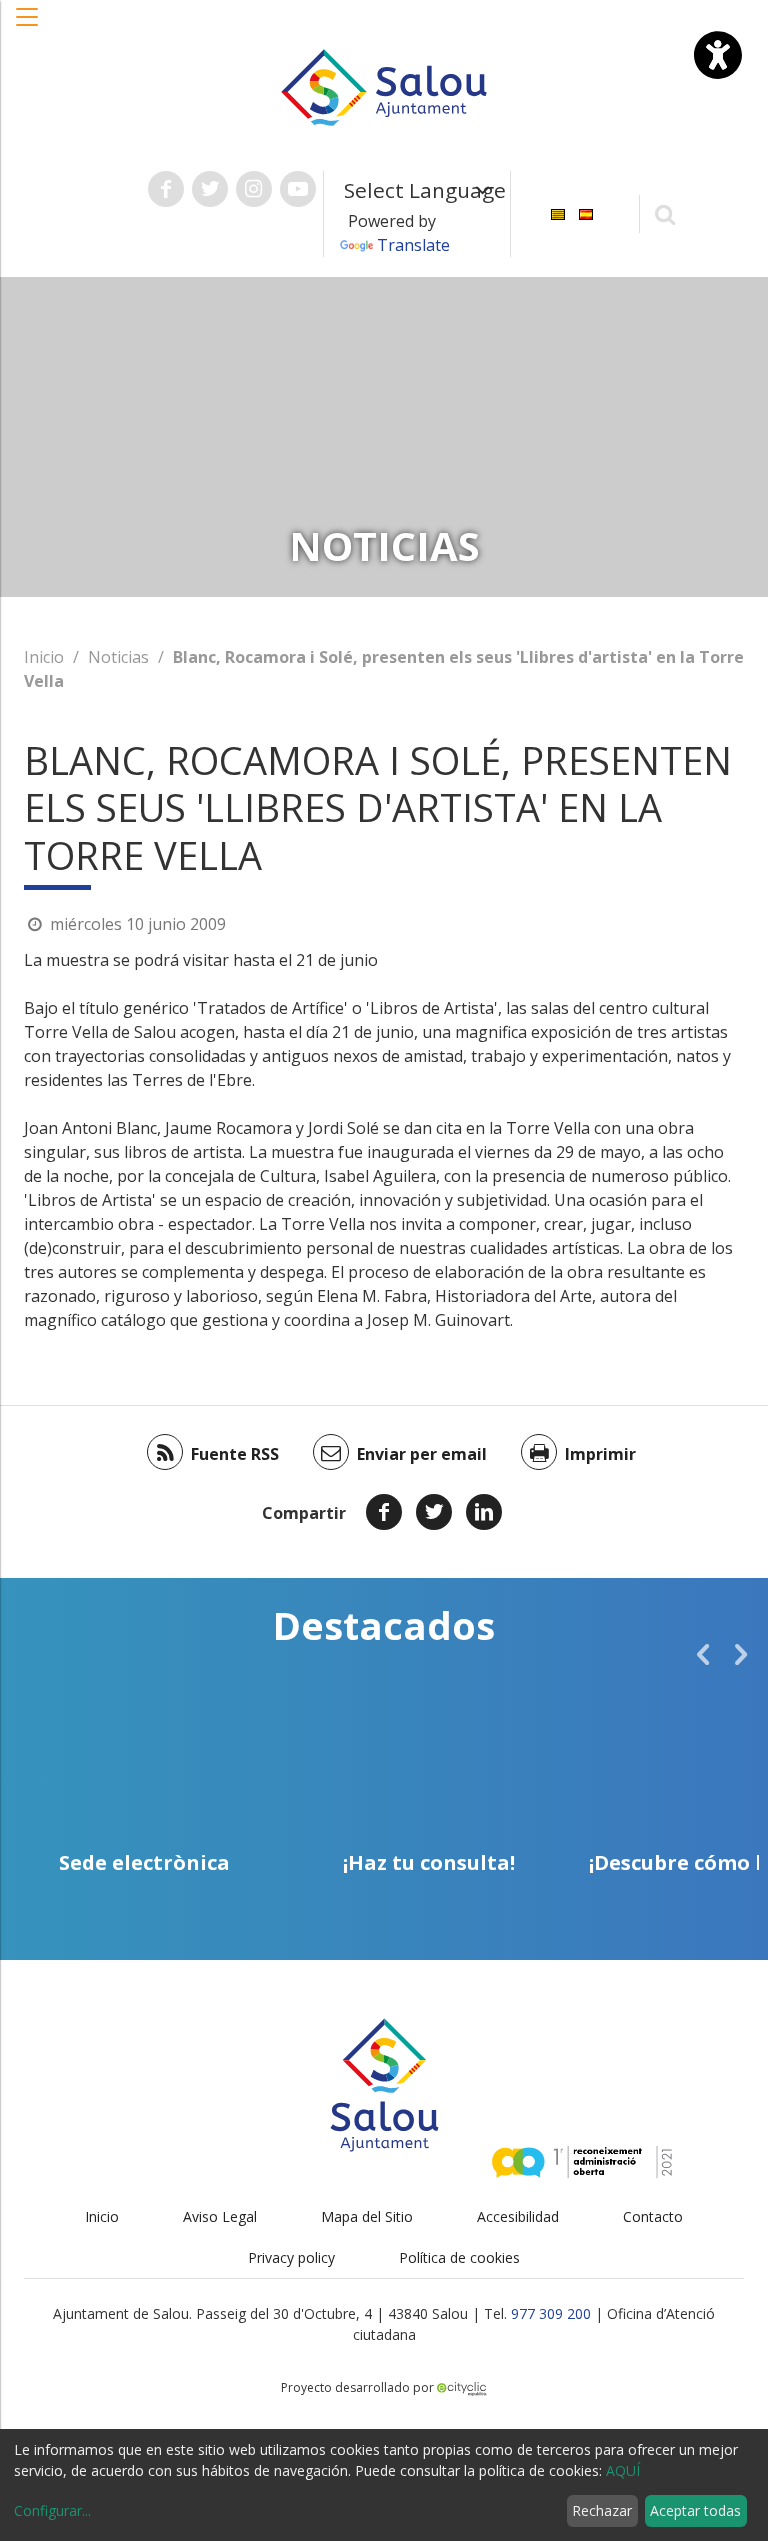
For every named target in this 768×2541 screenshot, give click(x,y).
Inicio (44, 657)
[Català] (558, 212)
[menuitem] (558, 212)
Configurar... (52, 2510)
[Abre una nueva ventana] (166, 189)
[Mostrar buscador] (665, 213)
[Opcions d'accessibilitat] (718, 55)
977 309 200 (551, 2313)
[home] (384, 86)
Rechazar (602, 2510)
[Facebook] (384, 1512)
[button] (28, 27)
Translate (413, 245)
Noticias (118, 657)
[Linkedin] (484, 1512)
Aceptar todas (695, 2510)
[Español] (586, 212)
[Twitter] (434, 1512)
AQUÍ (623, 2470)
